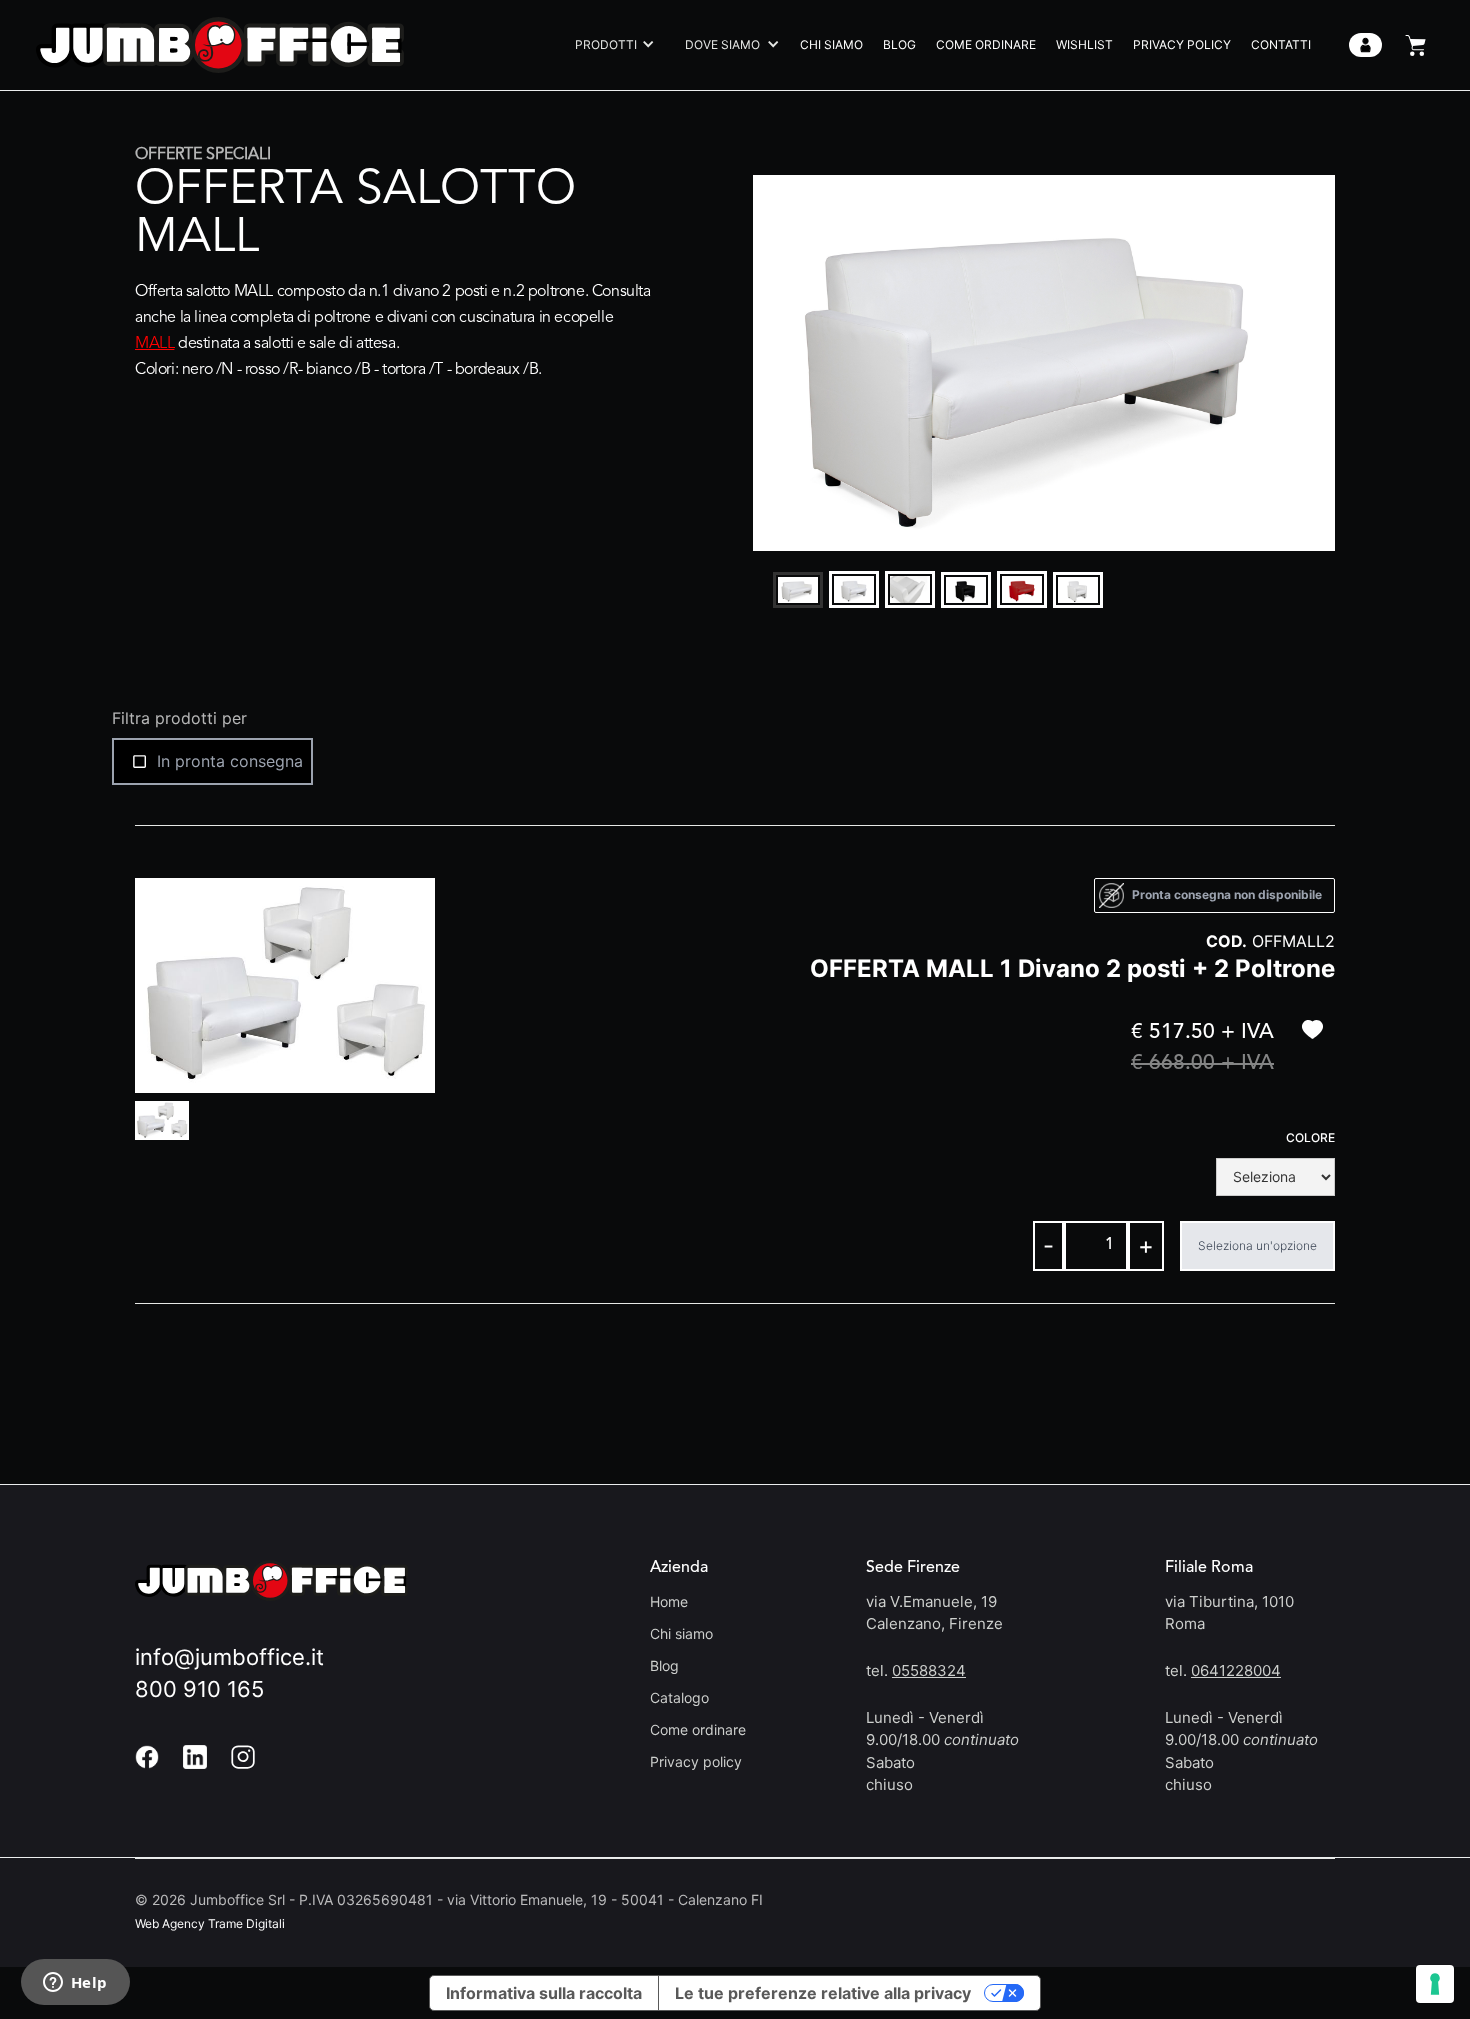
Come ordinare (698, 1729)
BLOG (899, 44)
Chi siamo (681, 1633)
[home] (220, 44)
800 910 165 (199, 1689)
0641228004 (1236, 1670)
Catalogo (679, 1697)
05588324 (929, 1670)
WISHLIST (1084, 44)
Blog (664, 1665)
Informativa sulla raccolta (544, 1993)
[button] (610, 45)
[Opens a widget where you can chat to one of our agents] (75, 1984)
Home (669, 1601)
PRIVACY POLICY (1182, 44)
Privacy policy (696, 1761)
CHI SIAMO (831, 44)
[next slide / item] (1321, 363)
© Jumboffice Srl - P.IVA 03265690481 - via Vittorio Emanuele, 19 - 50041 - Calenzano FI (449, 1899)
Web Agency (170, 1923)
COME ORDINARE (986, 44)
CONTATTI (1281, 44)
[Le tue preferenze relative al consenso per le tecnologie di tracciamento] (1435, 1984)
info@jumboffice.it (229, 1657)
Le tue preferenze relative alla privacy (823, 1993)
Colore (1310, 1137)
